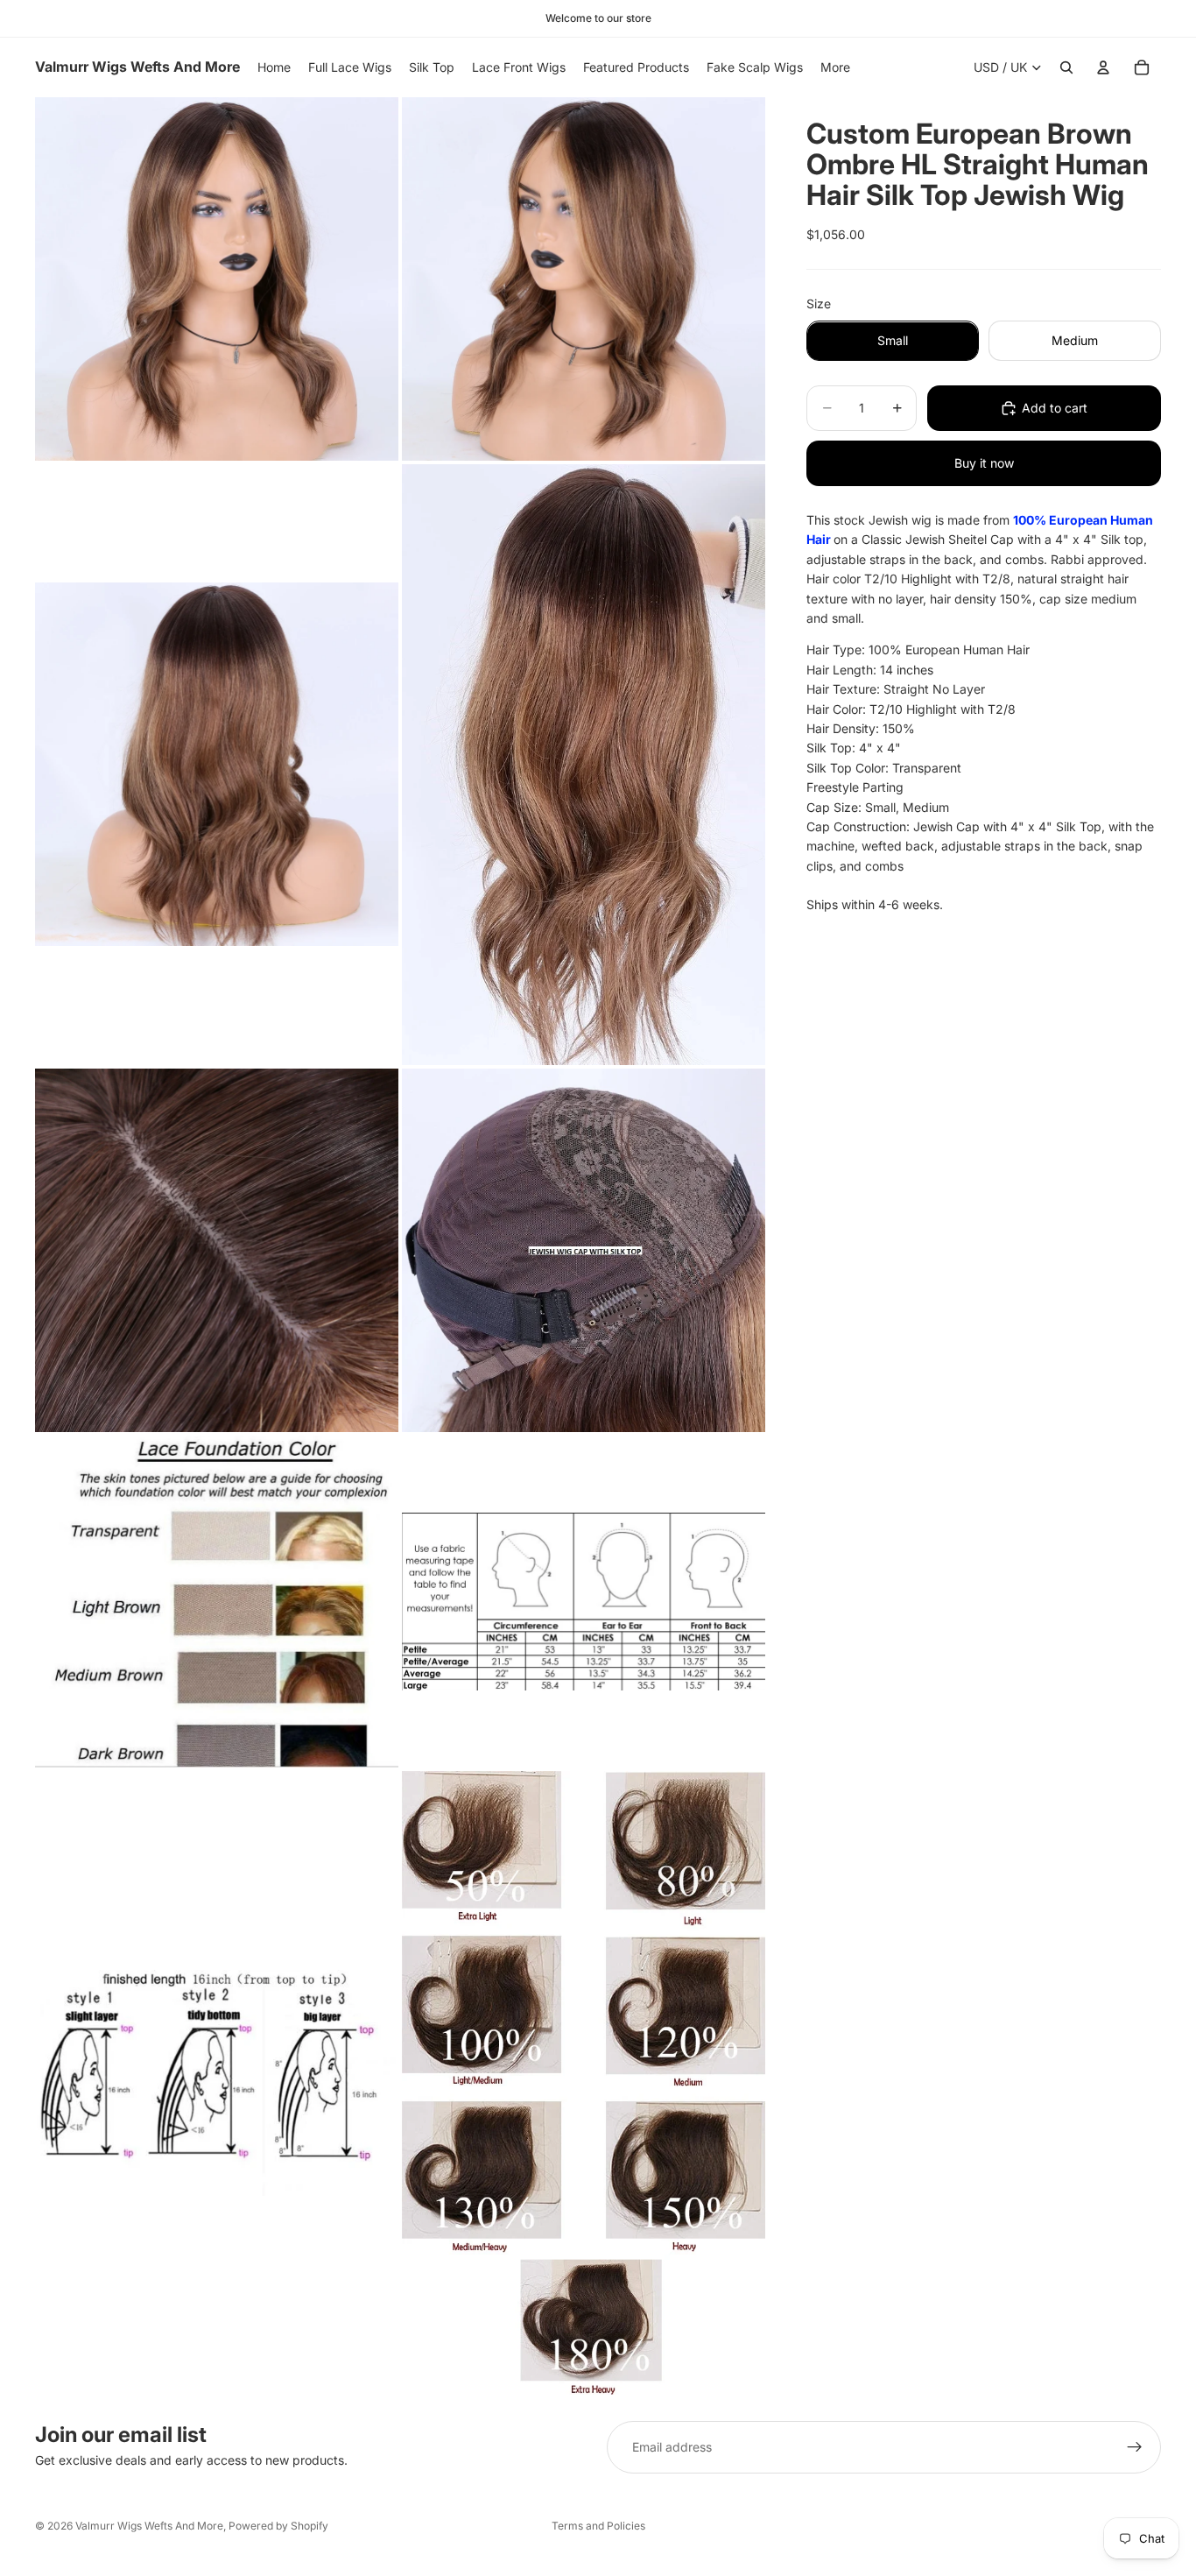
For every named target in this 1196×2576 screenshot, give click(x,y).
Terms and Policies (598, 2526)
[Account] (1103, 67)
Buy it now (984, 463)
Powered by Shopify (278, 2526)
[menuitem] (835, 67)
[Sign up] (1135, 2447)
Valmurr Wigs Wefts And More (149, 2526)
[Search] (1066, 67)
